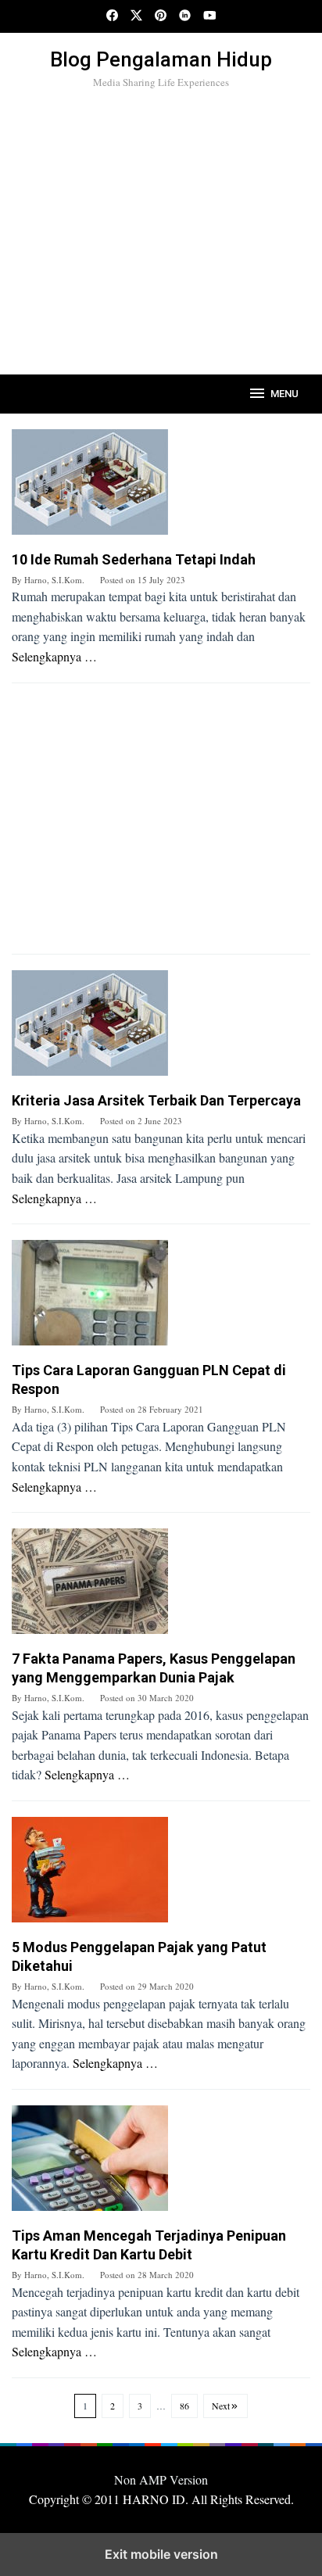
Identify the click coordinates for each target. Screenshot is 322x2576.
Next (221, 2406)
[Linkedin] (185, 16)
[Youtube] (210, 16)
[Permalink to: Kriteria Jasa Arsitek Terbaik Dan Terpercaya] (161, 1028)
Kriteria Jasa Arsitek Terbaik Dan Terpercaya (156, 1100)
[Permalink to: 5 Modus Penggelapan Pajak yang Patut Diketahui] (161, 1875)
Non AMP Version (161, 2479)
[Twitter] (136, 16)
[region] (161, 228)
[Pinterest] (161, 16)
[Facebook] (112, 16)
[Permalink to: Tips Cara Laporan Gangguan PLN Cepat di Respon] (161, 1298)
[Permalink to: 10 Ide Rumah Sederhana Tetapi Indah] (161, 487)
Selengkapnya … (54, 656)
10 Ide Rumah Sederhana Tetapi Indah (134, 559)
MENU (284, 394)
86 (184, 2406)
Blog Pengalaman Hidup (161, 59)
